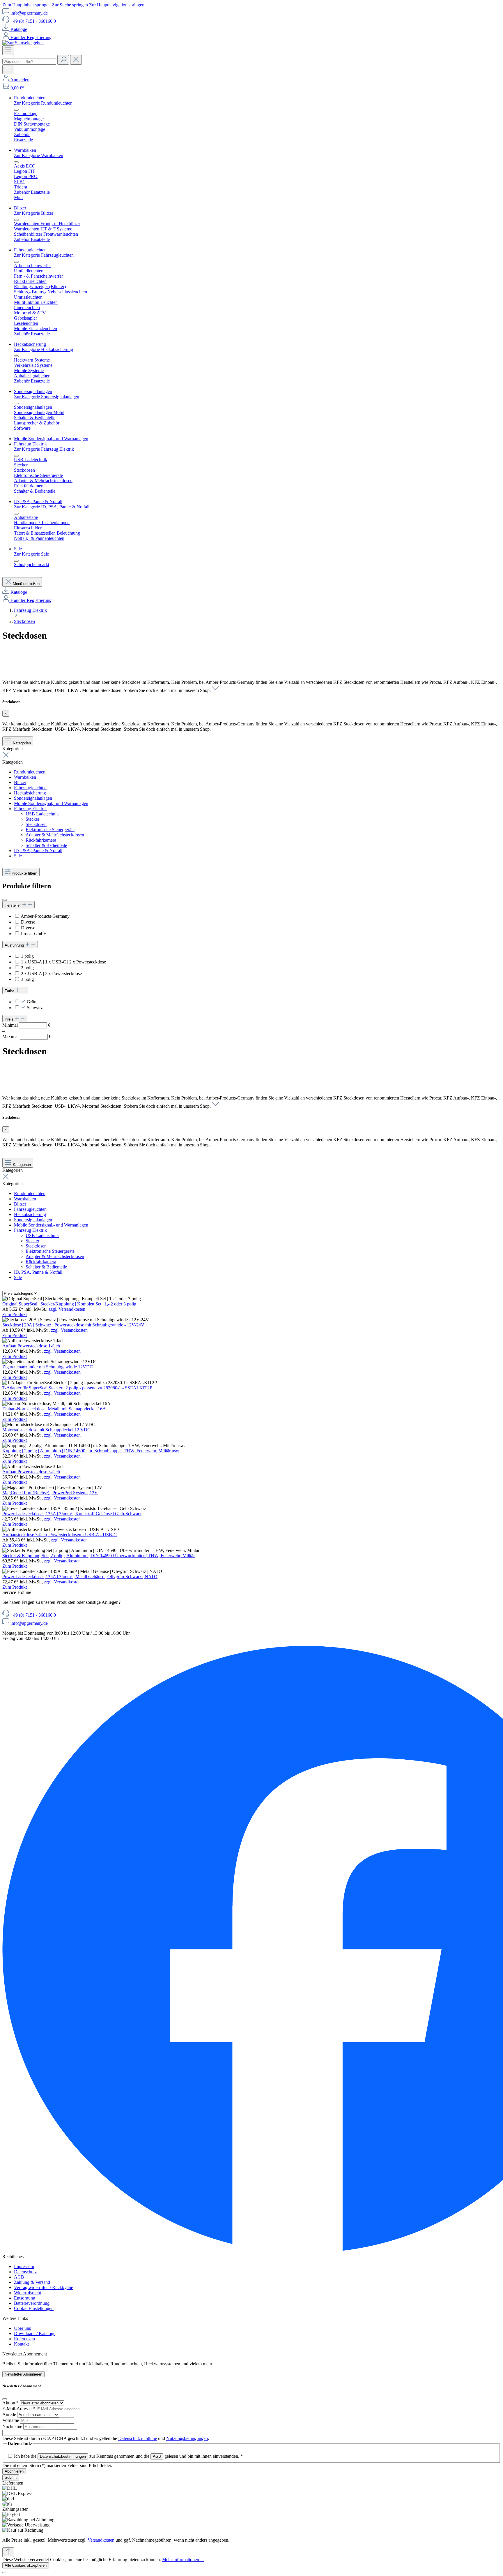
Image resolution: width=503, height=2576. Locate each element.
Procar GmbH (34, 934)
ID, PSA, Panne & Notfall (38, 851)
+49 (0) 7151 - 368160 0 (33, 21)
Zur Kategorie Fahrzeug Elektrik (44, 449)
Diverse (28, 922)
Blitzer (20, 782)
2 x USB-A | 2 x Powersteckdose (51, 974)
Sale (18, 856)
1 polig (27, 956)
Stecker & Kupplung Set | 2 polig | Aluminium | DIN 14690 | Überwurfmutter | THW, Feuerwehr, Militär (99, 1556)
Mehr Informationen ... (183, 2560)
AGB (19, 2277)
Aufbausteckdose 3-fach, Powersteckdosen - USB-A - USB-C (60, 1535)
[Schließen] (5, 2573)
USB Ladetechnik (42, 814)
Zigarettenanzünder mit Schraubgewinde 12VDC (48, 1367)
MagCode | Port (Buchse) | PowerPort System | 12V (50, 1493)
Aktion (10, 2403)
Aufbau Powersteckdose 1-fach (31, 1346)
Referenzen (24, 2339)
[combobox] (29, 62)
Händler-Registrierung (31, 37)
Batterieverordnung (32, 2303)
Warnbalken (25, 777)
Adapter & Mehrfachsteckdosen (55, 835)
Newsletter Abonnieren (23, 2374)
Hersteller (13, 905)
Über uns (22, 2328)
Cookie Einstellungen (34, 2308)
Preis (10, 1019)
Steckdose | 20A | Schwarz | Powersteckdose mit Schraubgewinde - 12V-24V (73, 1325)
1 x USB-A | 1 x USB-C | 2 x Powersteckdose (63, 962)
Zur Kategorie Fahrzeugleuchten (44, 255)
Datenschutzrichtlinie (138, 2438)
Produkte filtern (24, 873)
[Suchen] (63, 60)
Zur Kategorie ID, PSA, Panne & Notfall (52, 507)
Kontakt (21, 2344)
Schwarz (35, 1008)
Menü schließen (26, 584)
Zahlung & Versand (32, 2282)
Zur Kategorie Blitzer (34, 213)
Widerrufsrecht (28, 2293)
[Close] (5, 2399)
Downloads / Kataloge (35, 2333)
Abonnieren (14, 2471)
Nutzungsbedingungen (187, 2438)
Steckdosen (36, 824)
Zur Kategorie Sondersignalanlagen (47, 397)
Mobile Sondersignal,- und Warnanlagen (51, 803)
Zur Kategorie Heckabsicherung (44, 349)
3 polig (27, 979)
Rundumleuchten (30, 772)
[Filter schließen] (5, 900)
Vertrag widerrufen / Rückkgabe (44, 2287)
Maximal (27, 1036)
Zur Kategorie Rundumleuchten (43, 103)
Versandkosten (101, 2540)
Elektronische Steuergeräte (50, 830)
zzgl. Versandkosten (67, 1309)
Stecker (32, 819)
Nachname (13, 2426)
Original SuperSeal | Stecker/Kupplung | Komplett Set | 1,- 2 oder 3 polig (69, 1304)
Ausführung (15, 945)
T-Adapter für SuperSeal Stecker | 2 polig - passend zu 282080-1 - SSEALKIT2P (77, 1388)
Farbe (10, 991)
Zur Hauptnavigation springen (117, 5)
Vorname (11, 2420)
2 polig (27, 968)
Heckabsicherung (30, 793)
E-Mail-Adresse (19, 2409)
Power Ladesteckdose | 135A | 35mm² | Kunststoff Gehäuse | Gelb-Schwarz (72, 1514)
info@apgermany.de (29, 13)
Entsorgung (25, 2298)
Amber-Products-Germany (45, 916)
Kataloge (19, 29)
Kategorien (22, 743)
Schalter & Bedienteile (46, 845)
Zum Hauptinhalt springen (27, 5)
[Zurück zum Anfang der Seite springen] (8, 2552)
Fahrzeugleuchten (30, 788)
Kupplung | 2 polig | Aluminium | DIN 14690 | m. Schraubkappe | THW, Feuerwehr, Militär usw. (91, 1451)
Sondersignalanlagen (33, 798)
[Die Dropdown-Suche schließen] (76, 60)
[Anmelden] (6, 80)
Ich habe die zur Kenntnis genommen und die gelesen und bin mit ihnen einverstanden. (128, 2456)
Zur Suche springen (70, 5)
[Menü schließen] (16, 110)
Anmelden (20, 80)
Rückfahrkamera (41, 840)
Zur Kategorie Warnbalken (39, 155)
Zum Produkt (15, 1314)
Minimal (26, 1025)
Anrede (10, 2414)
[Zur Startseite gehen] (23, 43)
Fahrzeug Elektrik (30, 809)
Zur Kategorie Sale (31, 554)
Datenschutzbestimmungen (63, 2456)
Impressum (24, 2266)
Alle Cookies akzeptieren (26, 2565)
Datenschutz (25, 2272)
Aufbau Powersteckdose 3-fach (31, 1472)
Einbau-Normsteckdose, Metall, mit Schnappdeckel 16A (54, 1409)
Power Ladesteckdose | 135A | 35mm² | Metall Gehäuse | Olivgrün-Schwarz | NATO (80, 1577)
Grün (32, 1002)
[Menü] (8, 50)
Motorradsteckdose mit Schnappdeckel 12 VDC (46, 1430)
